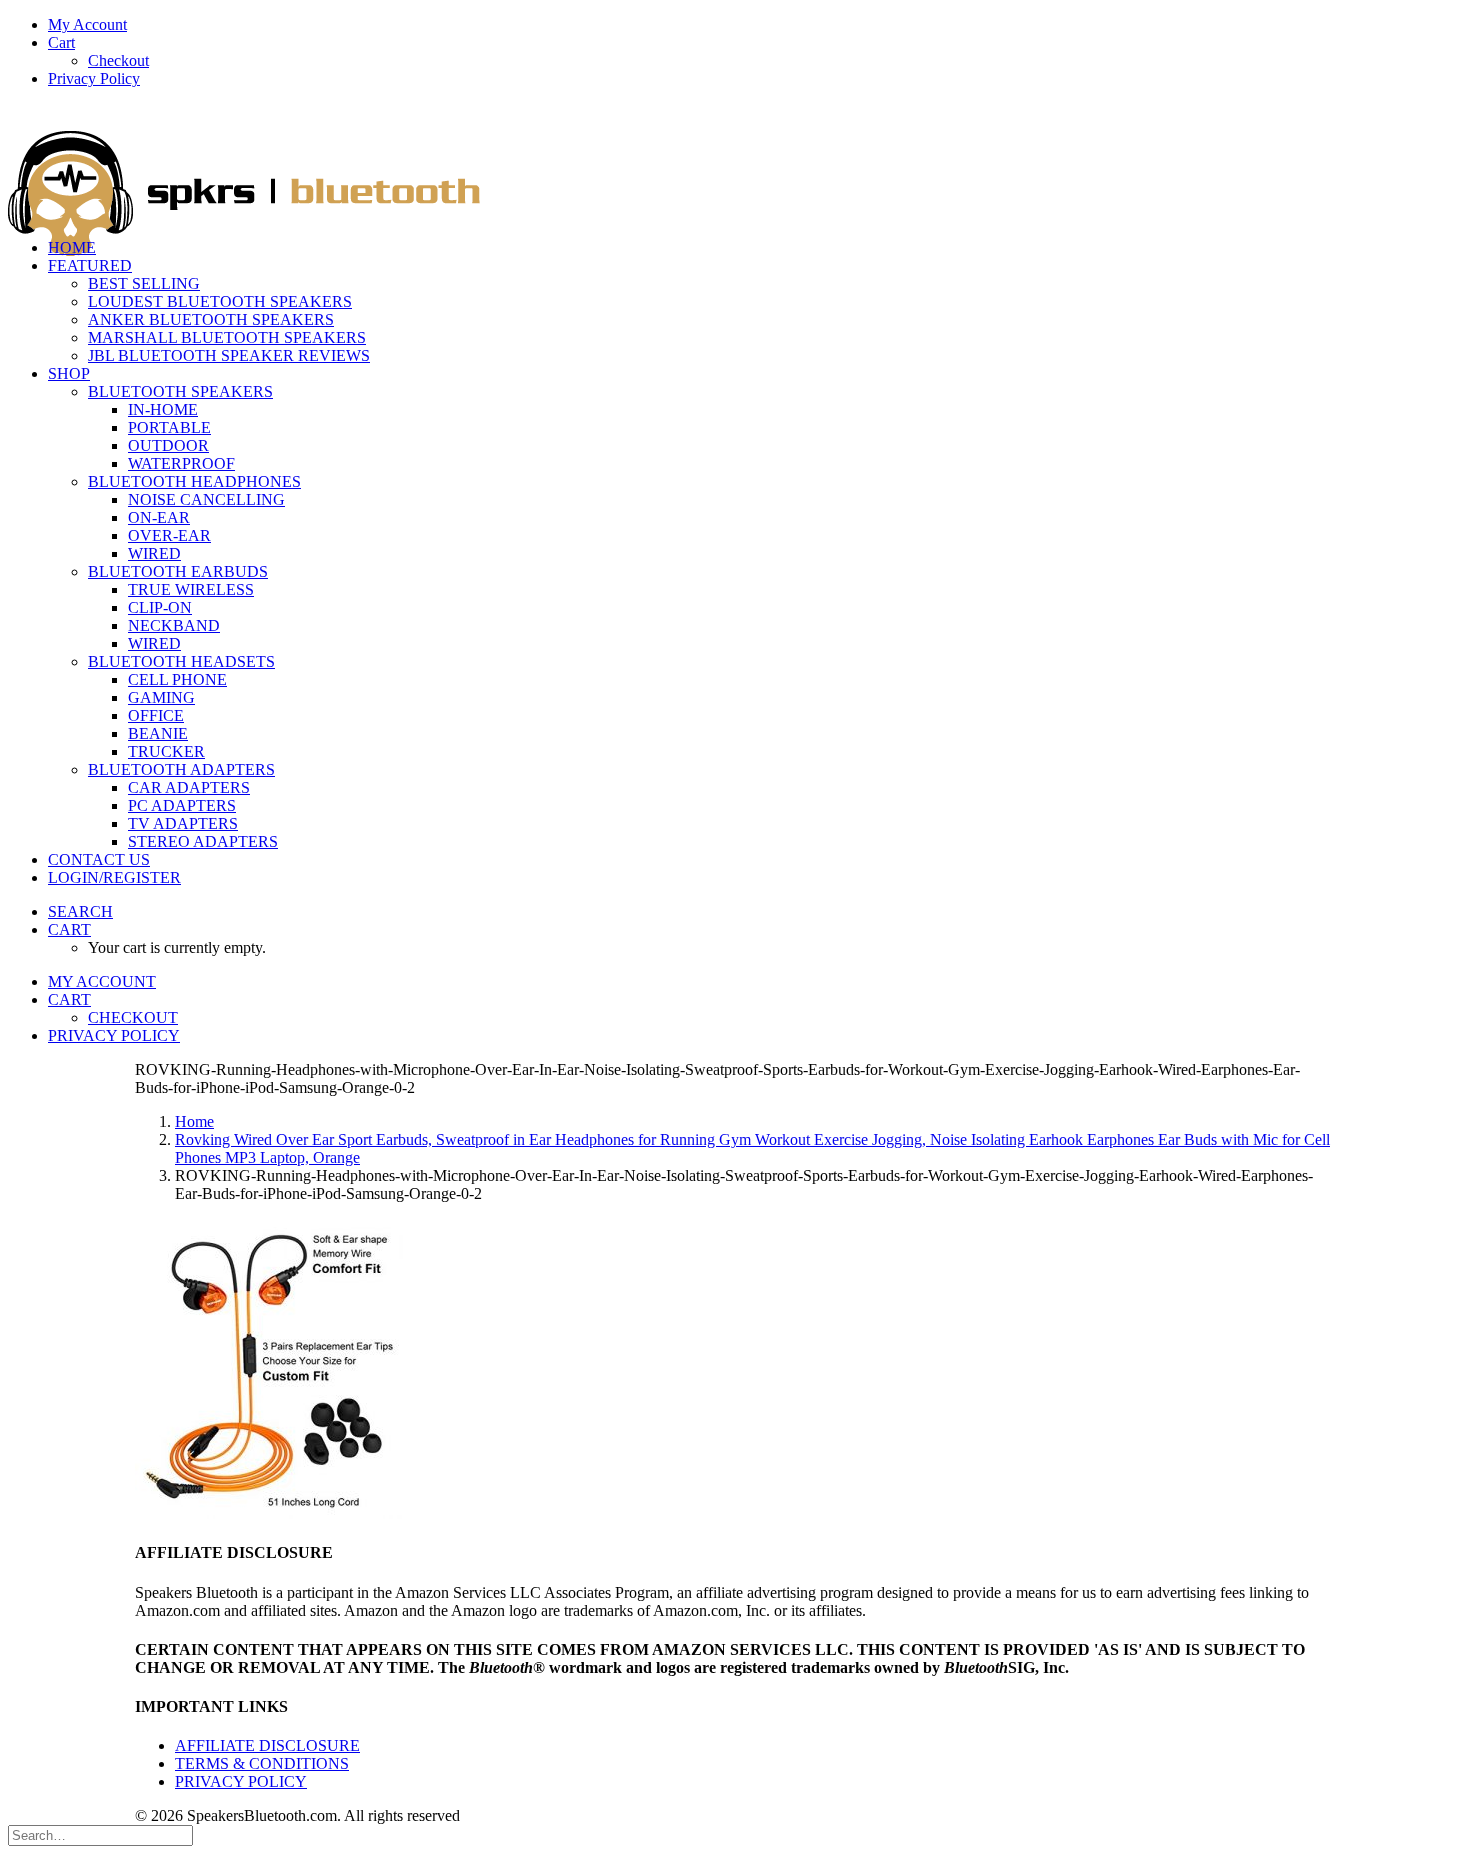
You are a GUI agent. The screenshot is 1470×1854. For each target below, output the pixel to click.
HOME (72, 247)
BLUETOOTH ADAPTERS (181, 769)
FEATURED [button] (90, 265)
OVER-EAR (169, 535)
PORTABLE (169, 427)
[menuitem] (755, 25)
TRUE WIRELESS (191, 589)
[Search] (100, 1834)
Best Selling (144, 283)
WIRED (154, 553)
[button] (80, 911)
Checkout (118, 60)
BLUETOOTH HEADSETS (181, 661)
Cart (61, 42)
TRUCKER (166, 751)
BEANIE (158, 733)
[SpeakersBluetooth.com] (735, 163)
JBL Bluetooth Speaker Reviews (229, 355)
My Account (87, 24)
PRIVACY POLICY (241, 1781)
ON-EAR (159, 517)
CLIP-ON (160, 607)
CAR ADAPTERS (189, 787)
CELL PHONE (177, 679)
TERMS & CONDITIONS (262, 1763)
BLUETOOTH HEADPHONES (194, 481)
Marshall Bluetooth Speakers (227, 337)
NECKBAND (174, 625)
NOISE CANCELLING (206, 499)
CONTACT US (99, 859)
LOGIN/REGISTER (114, 877)
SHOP (69, 373)
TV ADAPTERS (183, 823)
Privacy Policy (94, 78)
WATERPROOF (181, 463)
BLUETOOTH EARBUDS (178, 571)
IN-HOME (163, 409)
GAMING (161, 697)
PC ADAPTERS (182, 805)
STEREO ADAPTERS (203, 841)
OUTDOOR (168, 445)
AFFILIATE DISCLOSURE (267, 1745)
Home (194, 1121)
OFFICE (156, 715)
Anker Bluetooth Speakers (211, 319)
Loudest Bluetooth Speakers (220, 301)
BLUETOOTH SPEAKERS (180, 391)
